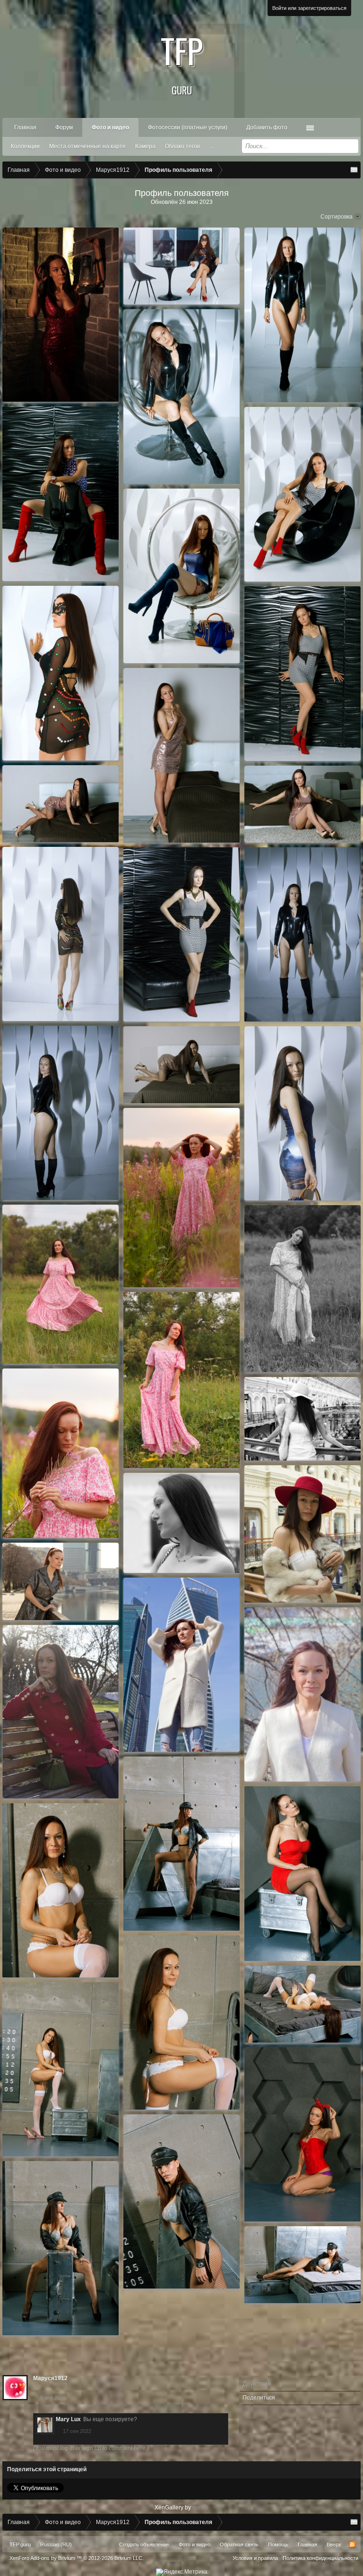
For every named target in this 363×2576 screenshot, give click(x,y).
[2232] (60, 1113)
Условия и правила (255, 2558)
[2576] (60, 494)
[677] (60, 2248)
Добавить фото (267, 127)
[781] (181, 1665)
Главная (25, 127)
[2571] (302, 674)
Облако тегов (182, 146)
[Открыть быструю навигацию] (354, 170)
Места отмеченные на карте (87, 146)
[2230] (181, 934)
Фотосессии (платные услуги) (188, 127)
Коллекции (25, 146)
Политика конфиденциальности (320, 2558)
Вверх (334, 2544)
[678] (302, 2265)
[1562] (60, 1284)
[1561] (181, 1198)
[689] (302, 1874)
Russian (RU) (56, 2544)
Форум (64, 127)
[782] (60, 1581)
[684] (60, 2069)
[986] (302, 1419)
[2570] (302, 804)
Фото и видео (110, 127)
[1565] (60, 1453)
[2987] (60, 315)
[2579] (181, 266)
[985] (302, 1534)
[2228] (302, 1113)
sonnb (200, 2508)
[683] (302, 2004)
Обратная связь (239, 2544)
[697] (181, 1844)
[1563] (302, 1289)
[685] (302, 2134)
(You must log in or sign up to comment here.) (91, 2448)
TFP (182, 61)
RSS (352, 2544)
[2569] (60, 804)
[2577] (302, 315)
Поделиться (259, 2398)
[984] (181, 1523)
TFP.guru (20, 2544)
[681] (60, 1890)
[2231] (302, 934)
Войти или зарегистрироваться (309, 8)
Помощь (278, 2544)
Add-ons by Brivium (77, 2558)
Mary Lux (68, 2419)
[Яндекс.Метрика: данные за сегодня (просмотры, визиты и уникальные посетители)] (182, 2572)
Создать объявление (144, 2544)
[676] (181, 2201)
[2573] (60, 673)
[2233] (181, 1065)
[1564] (181, 1380)
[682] (181, 2023)
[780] (302, 1694)
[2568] (181, 755)
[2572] (181, 576)
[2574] (302, 494)
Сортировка (337, 217)
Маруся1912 (50, 2378)
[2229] (60, 934)
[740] (60, 1712)
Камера (145, 146)
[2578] (181, 397)
